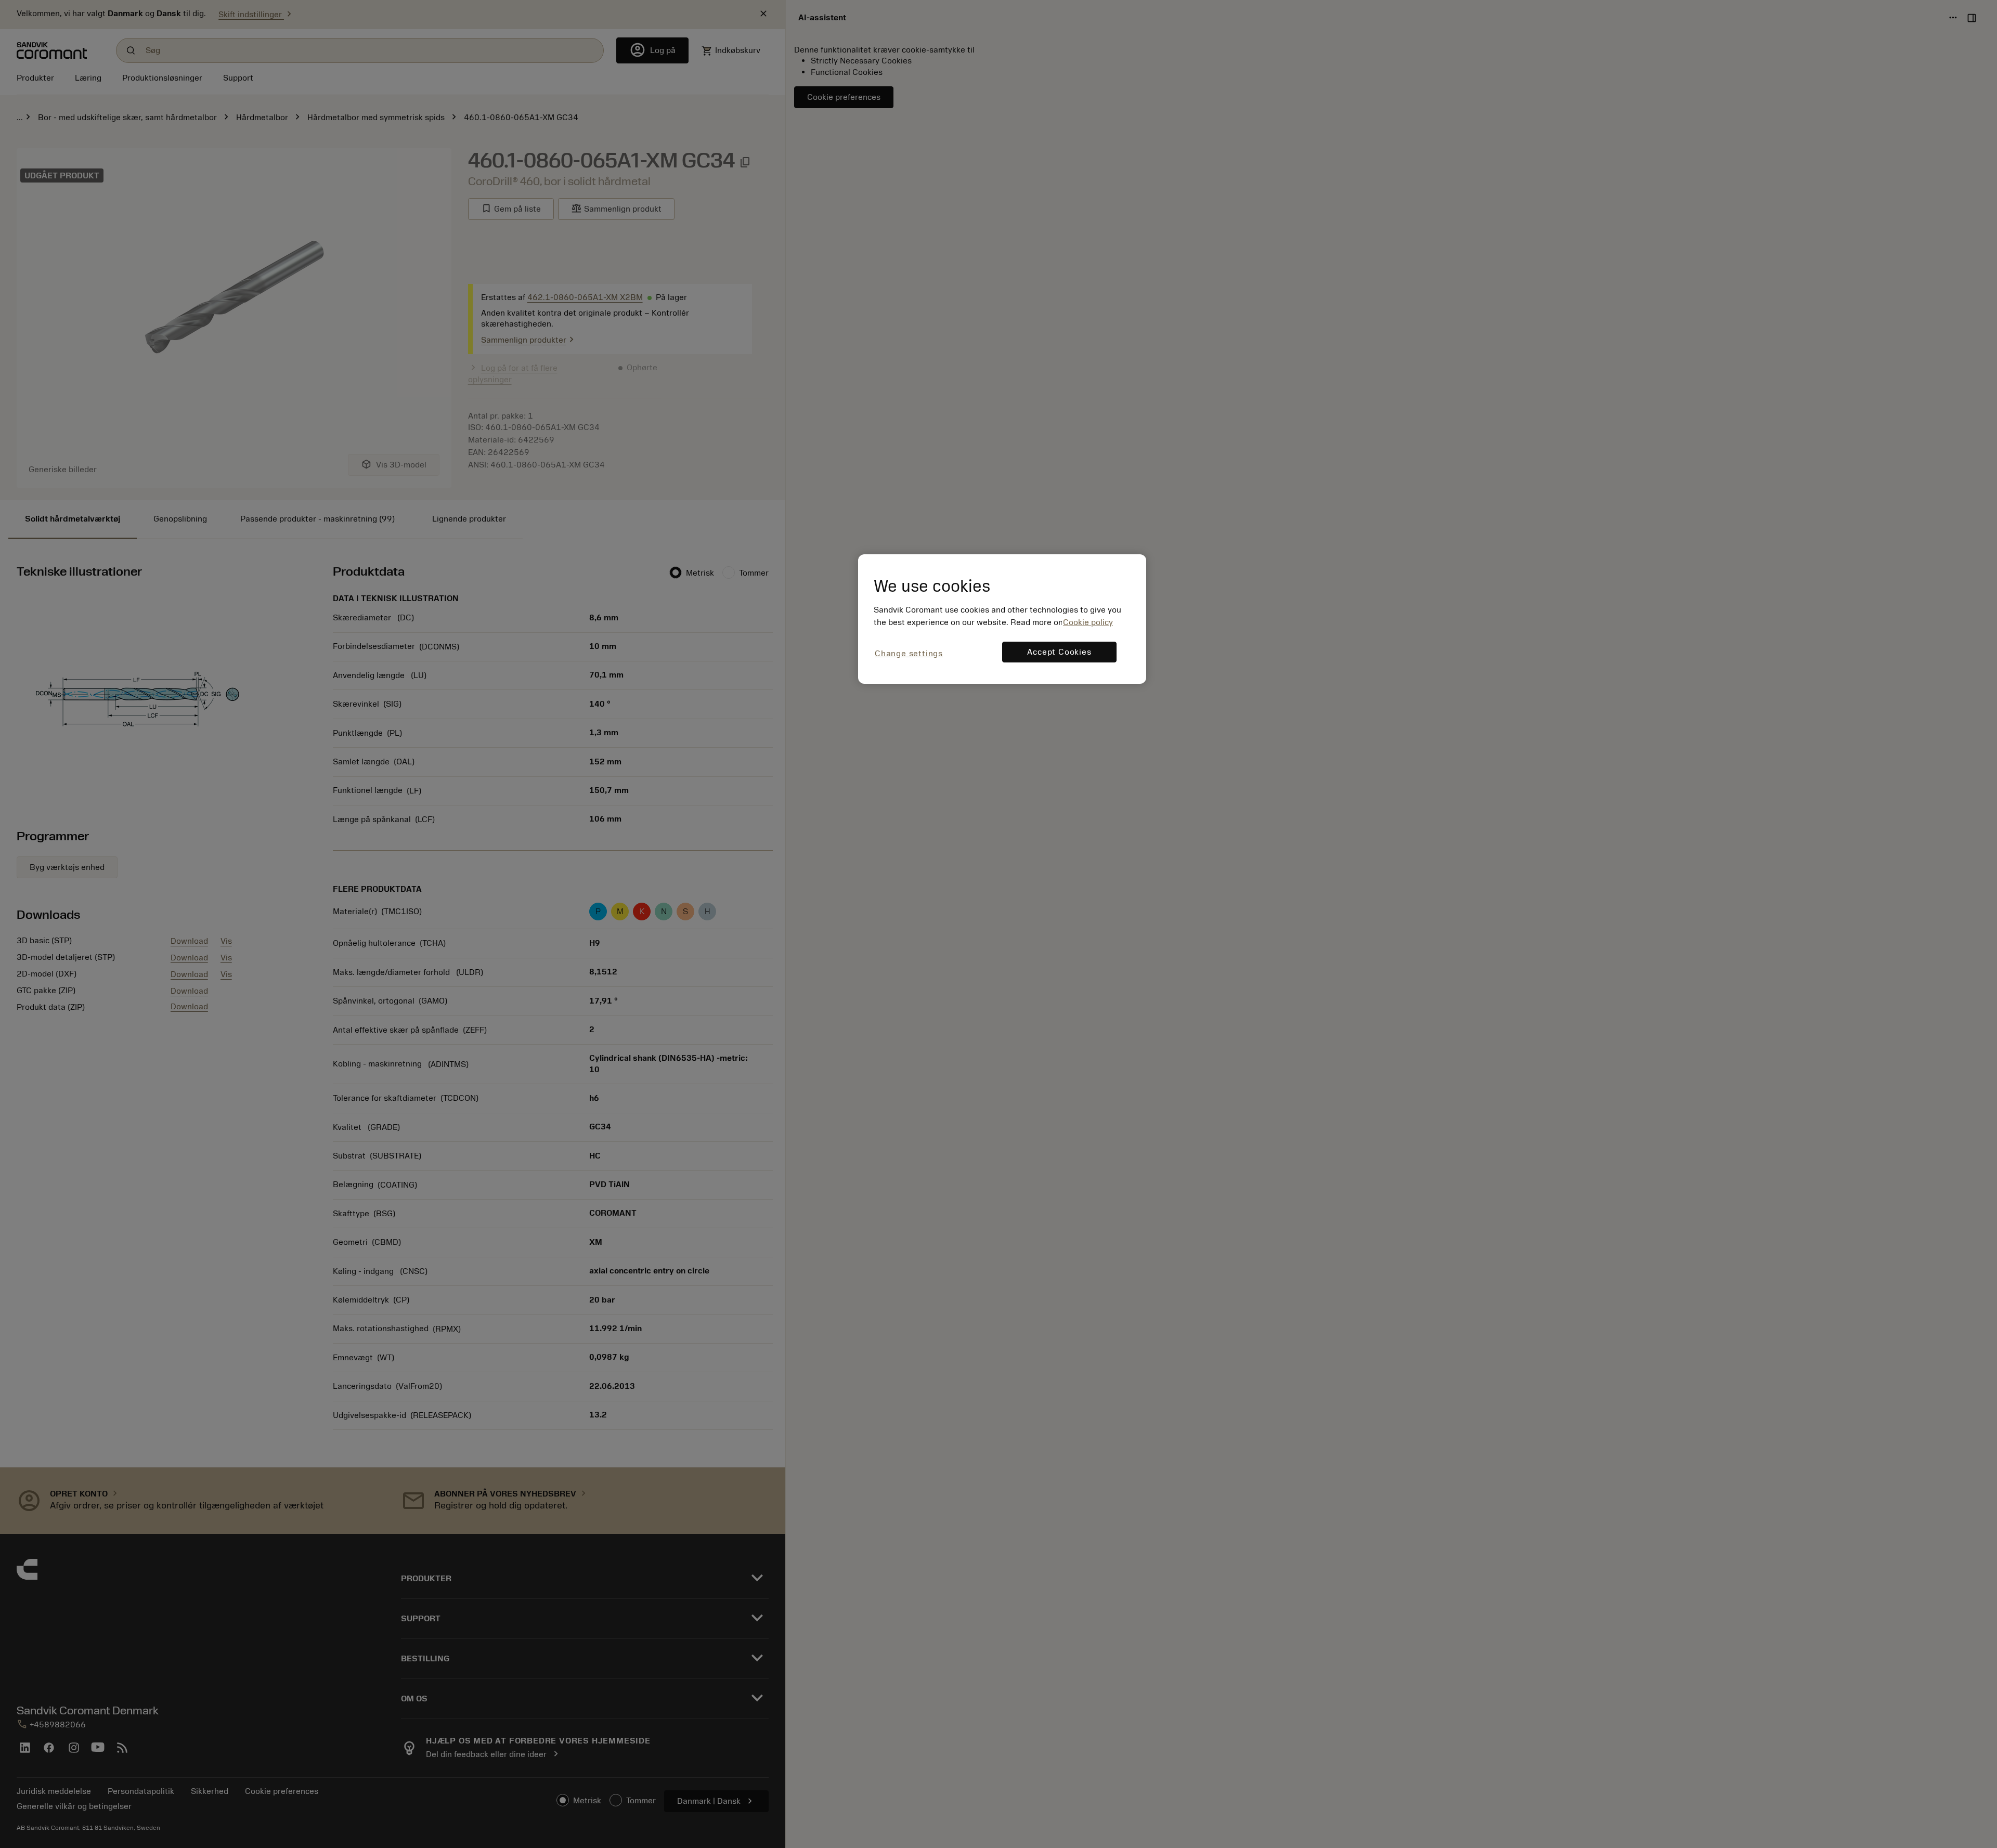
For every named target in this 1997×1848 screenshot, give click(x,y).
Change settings (909, 654)
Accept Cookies (1059, 652)
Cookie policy (1088, 622)
